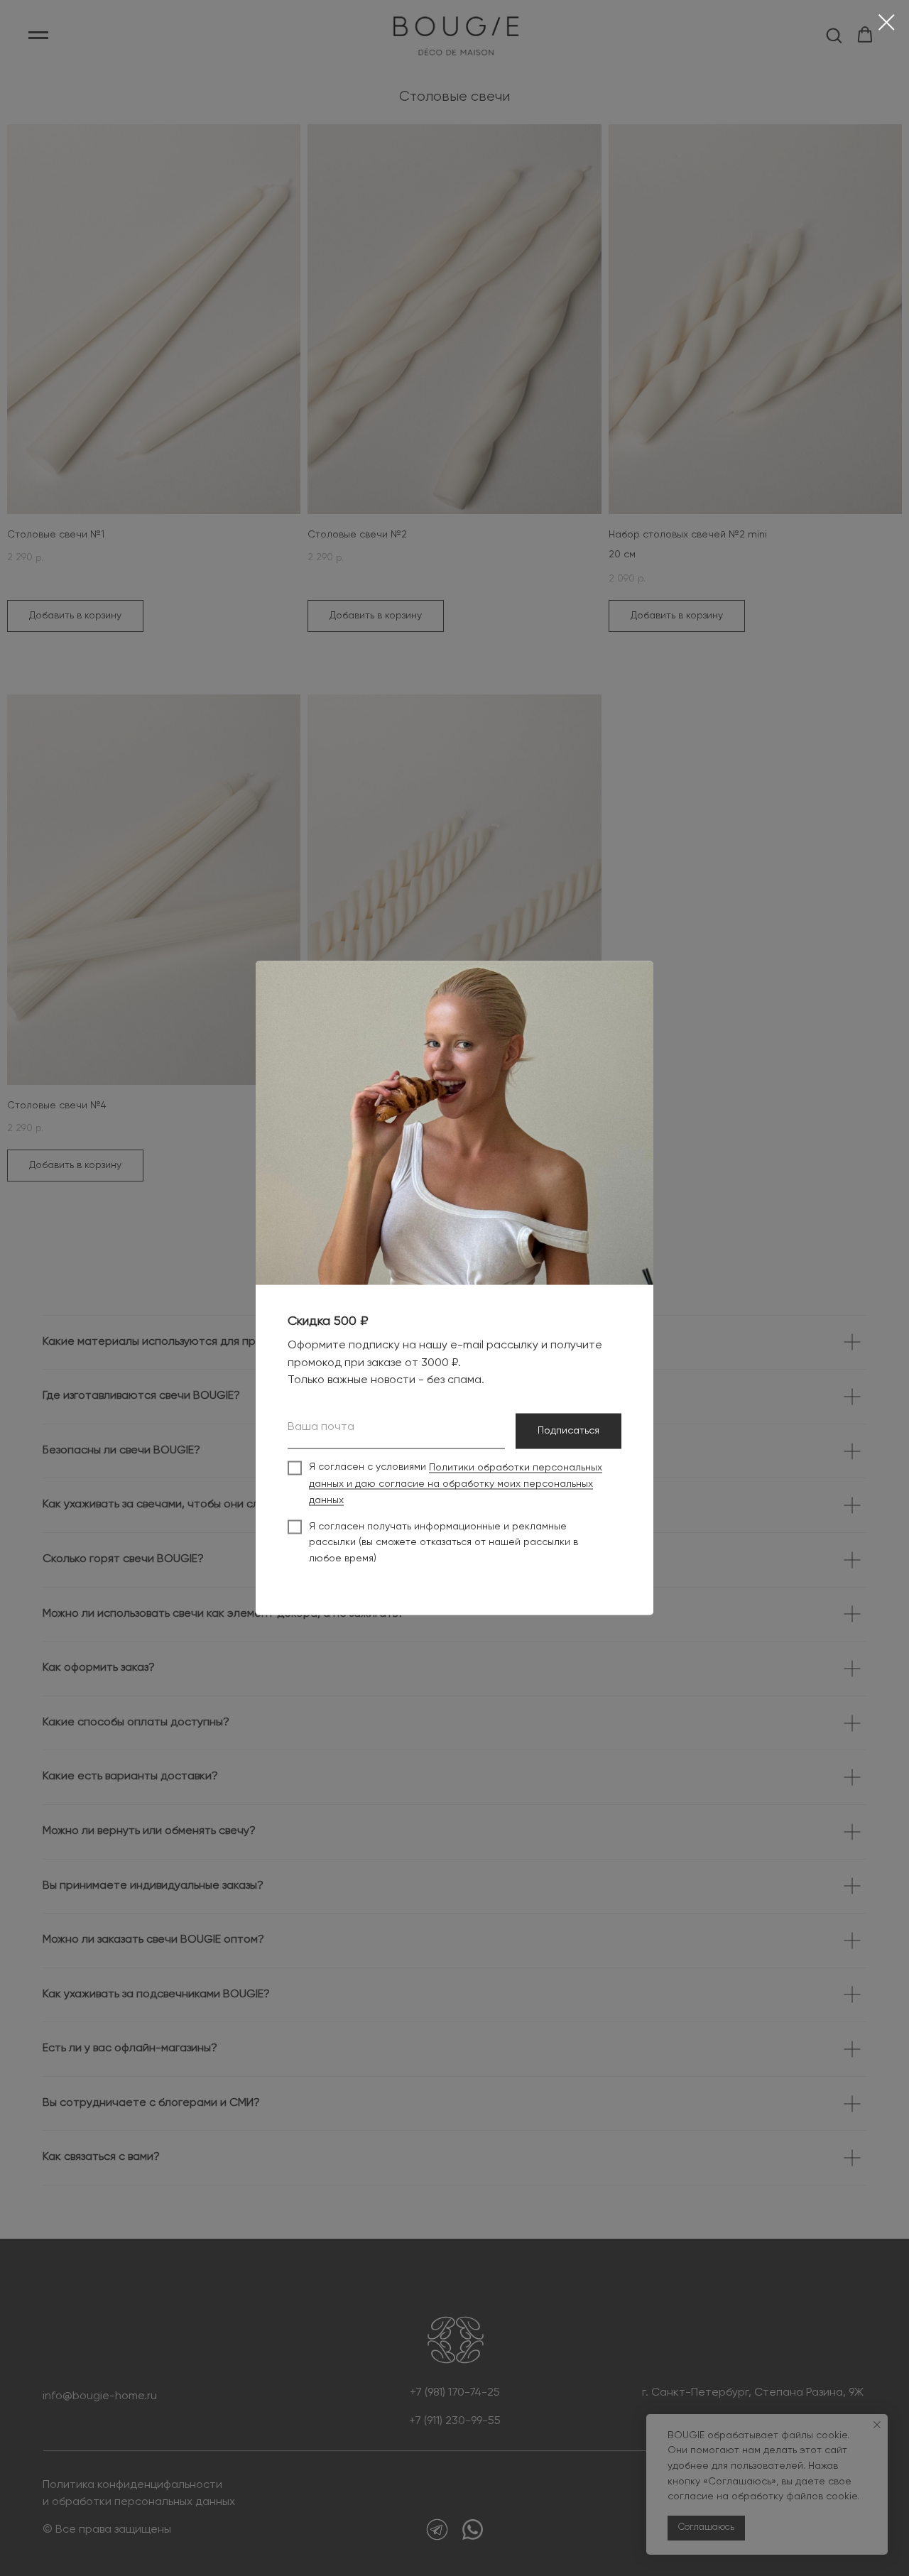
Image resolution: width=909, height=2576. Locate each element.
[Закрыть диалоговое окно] (887, 22)
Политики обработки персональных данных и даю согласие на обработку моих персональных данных (456, 1484)
